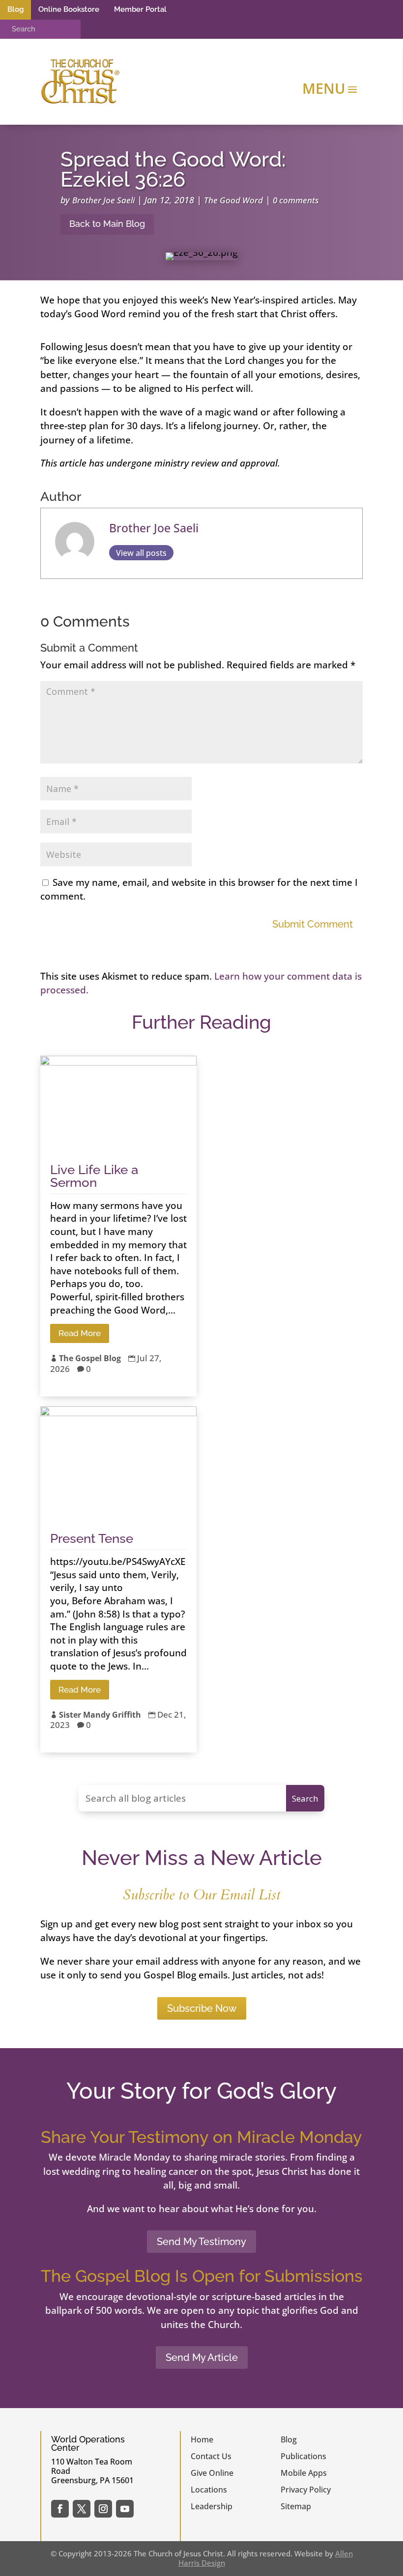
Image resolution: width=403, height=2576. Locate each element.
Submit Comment (313, 924)
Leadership (212, 2506)
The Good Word (233, 200)
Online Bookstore (69, 9)
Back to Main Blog (107, 224)
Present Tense (92, 1538)
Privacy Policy (306, 2490)
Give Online (212, 2473)
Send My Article (202, 2357)
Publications (303, 2456)
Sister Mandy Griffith (100, 1715)
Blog (15, 9)
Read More (80, 1333)
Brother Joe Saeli (103, 200)
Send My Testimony (201, 2242)
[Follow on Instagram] (103, 2509)
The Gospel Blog (90, 1358)
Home (202, 2439)
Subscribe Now (202, 2008)
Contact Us (211, 2456)
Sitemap (296, 2506)
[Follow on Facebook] (60, 2509)
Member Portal (140, 9)
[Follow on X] (82, 2509)
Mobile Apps (304, 2473)
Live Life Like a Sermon (94, 1176)
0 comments (296, 200)
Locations (209, 2490)
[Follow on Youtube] (125, 2509)
